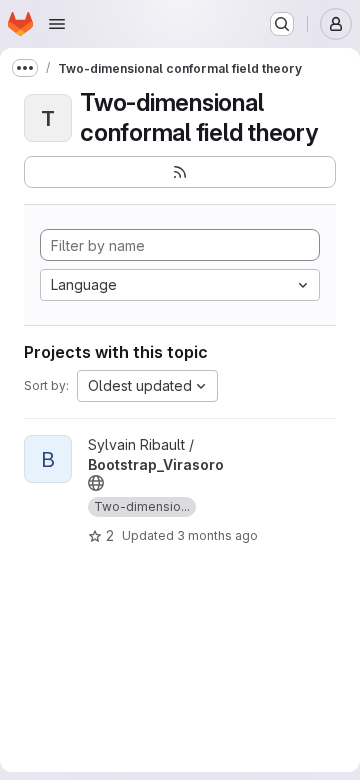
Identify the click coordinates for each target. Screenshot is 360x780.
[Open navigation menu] (57, 24)
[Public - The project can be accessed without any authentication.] (96, 483)
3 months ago (217, 535)
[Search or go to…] (282, 24)
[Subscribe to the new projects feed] (180, 172)
